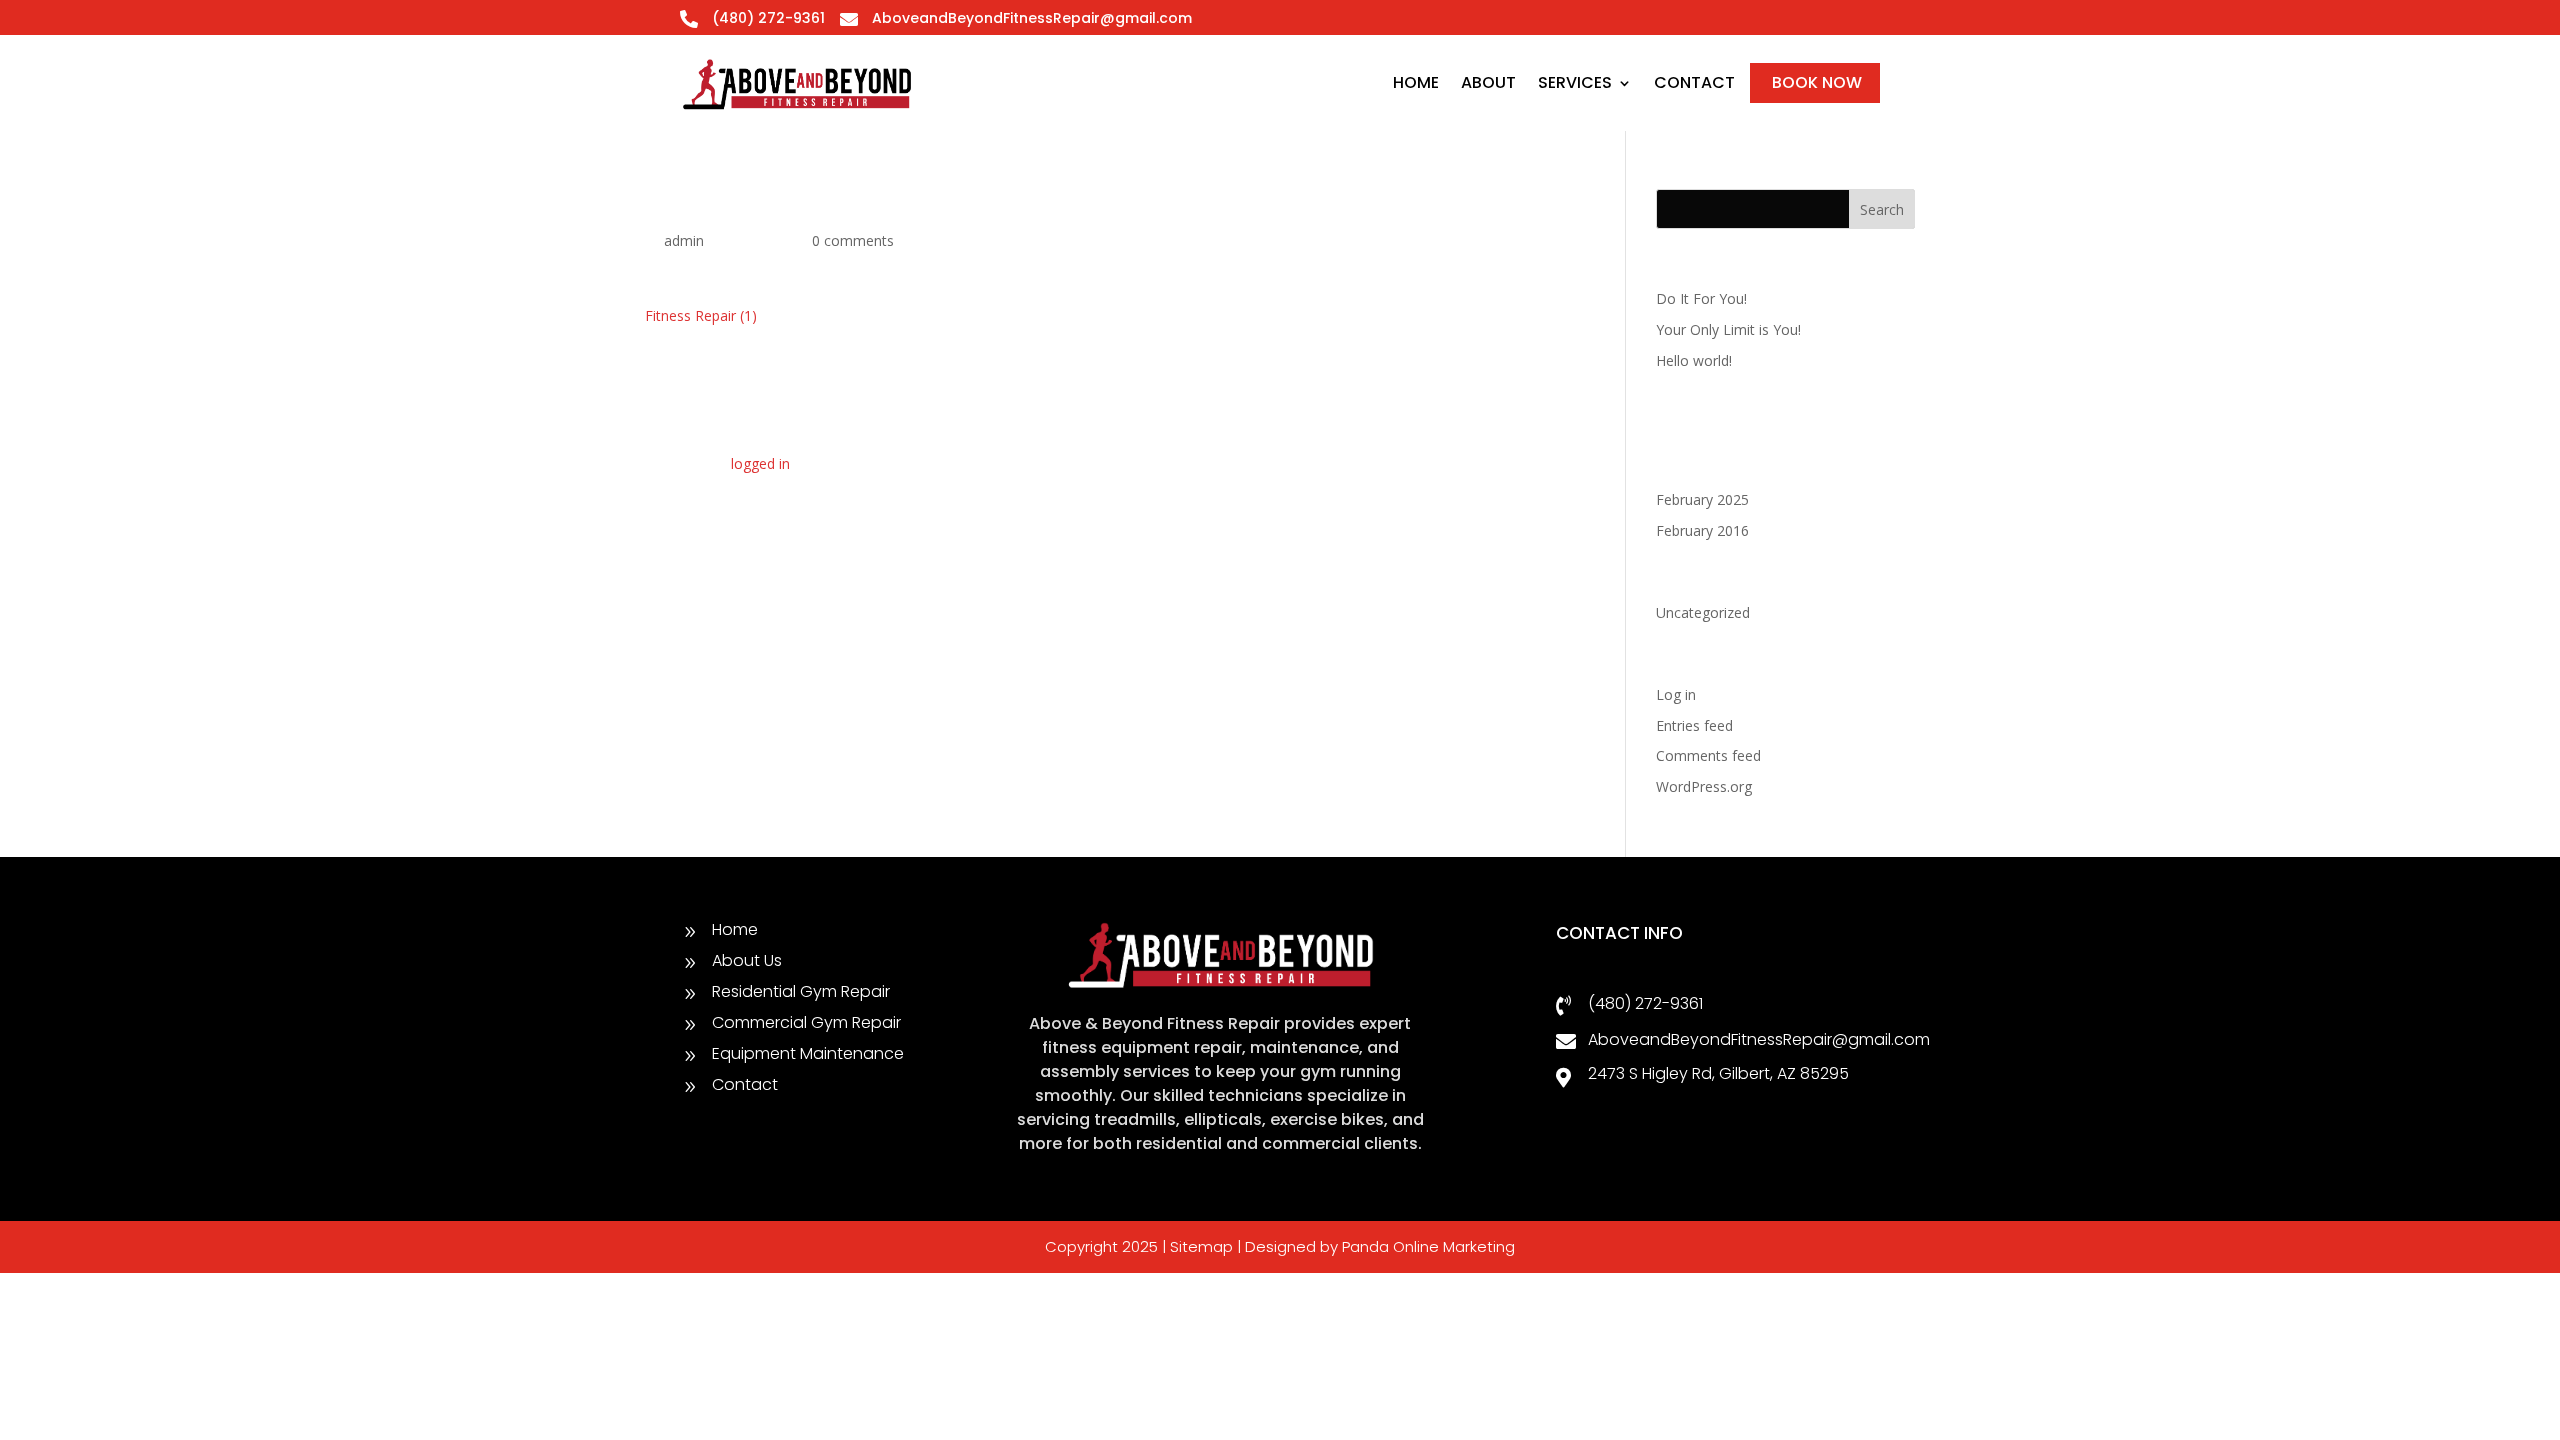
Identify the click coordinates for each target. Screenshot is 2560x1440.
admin (684, 240)
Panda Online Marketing (1428, 1246)
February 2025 (1702, 499)
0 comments (853, 240)
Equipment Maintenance (808, 1053)
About (1488, 82)
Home (1416, 82)
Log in (1676, 694)
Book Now (1817, 82)
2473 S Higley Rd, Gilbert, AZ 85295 (1718, 1073)
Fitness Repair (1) (701, 315)
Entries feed (1694, 725)
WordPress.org (1704, 786)
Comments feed (1708, 755)
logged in (760, 463)
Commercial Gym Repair (806, 1022)
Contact (1694, 82)
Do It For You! (1701, 298)
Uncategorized (1703, 612)
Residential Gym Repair (801, 991)
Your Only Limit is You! (1728, 329)
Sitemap (1201, 1246)
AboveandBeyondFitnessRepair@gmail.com (1032, 18)
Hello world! (1694, 360)
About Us (747, 960)
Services (1575, 82)
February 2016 (1702, 530)
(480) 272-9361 (1645, 1003)
